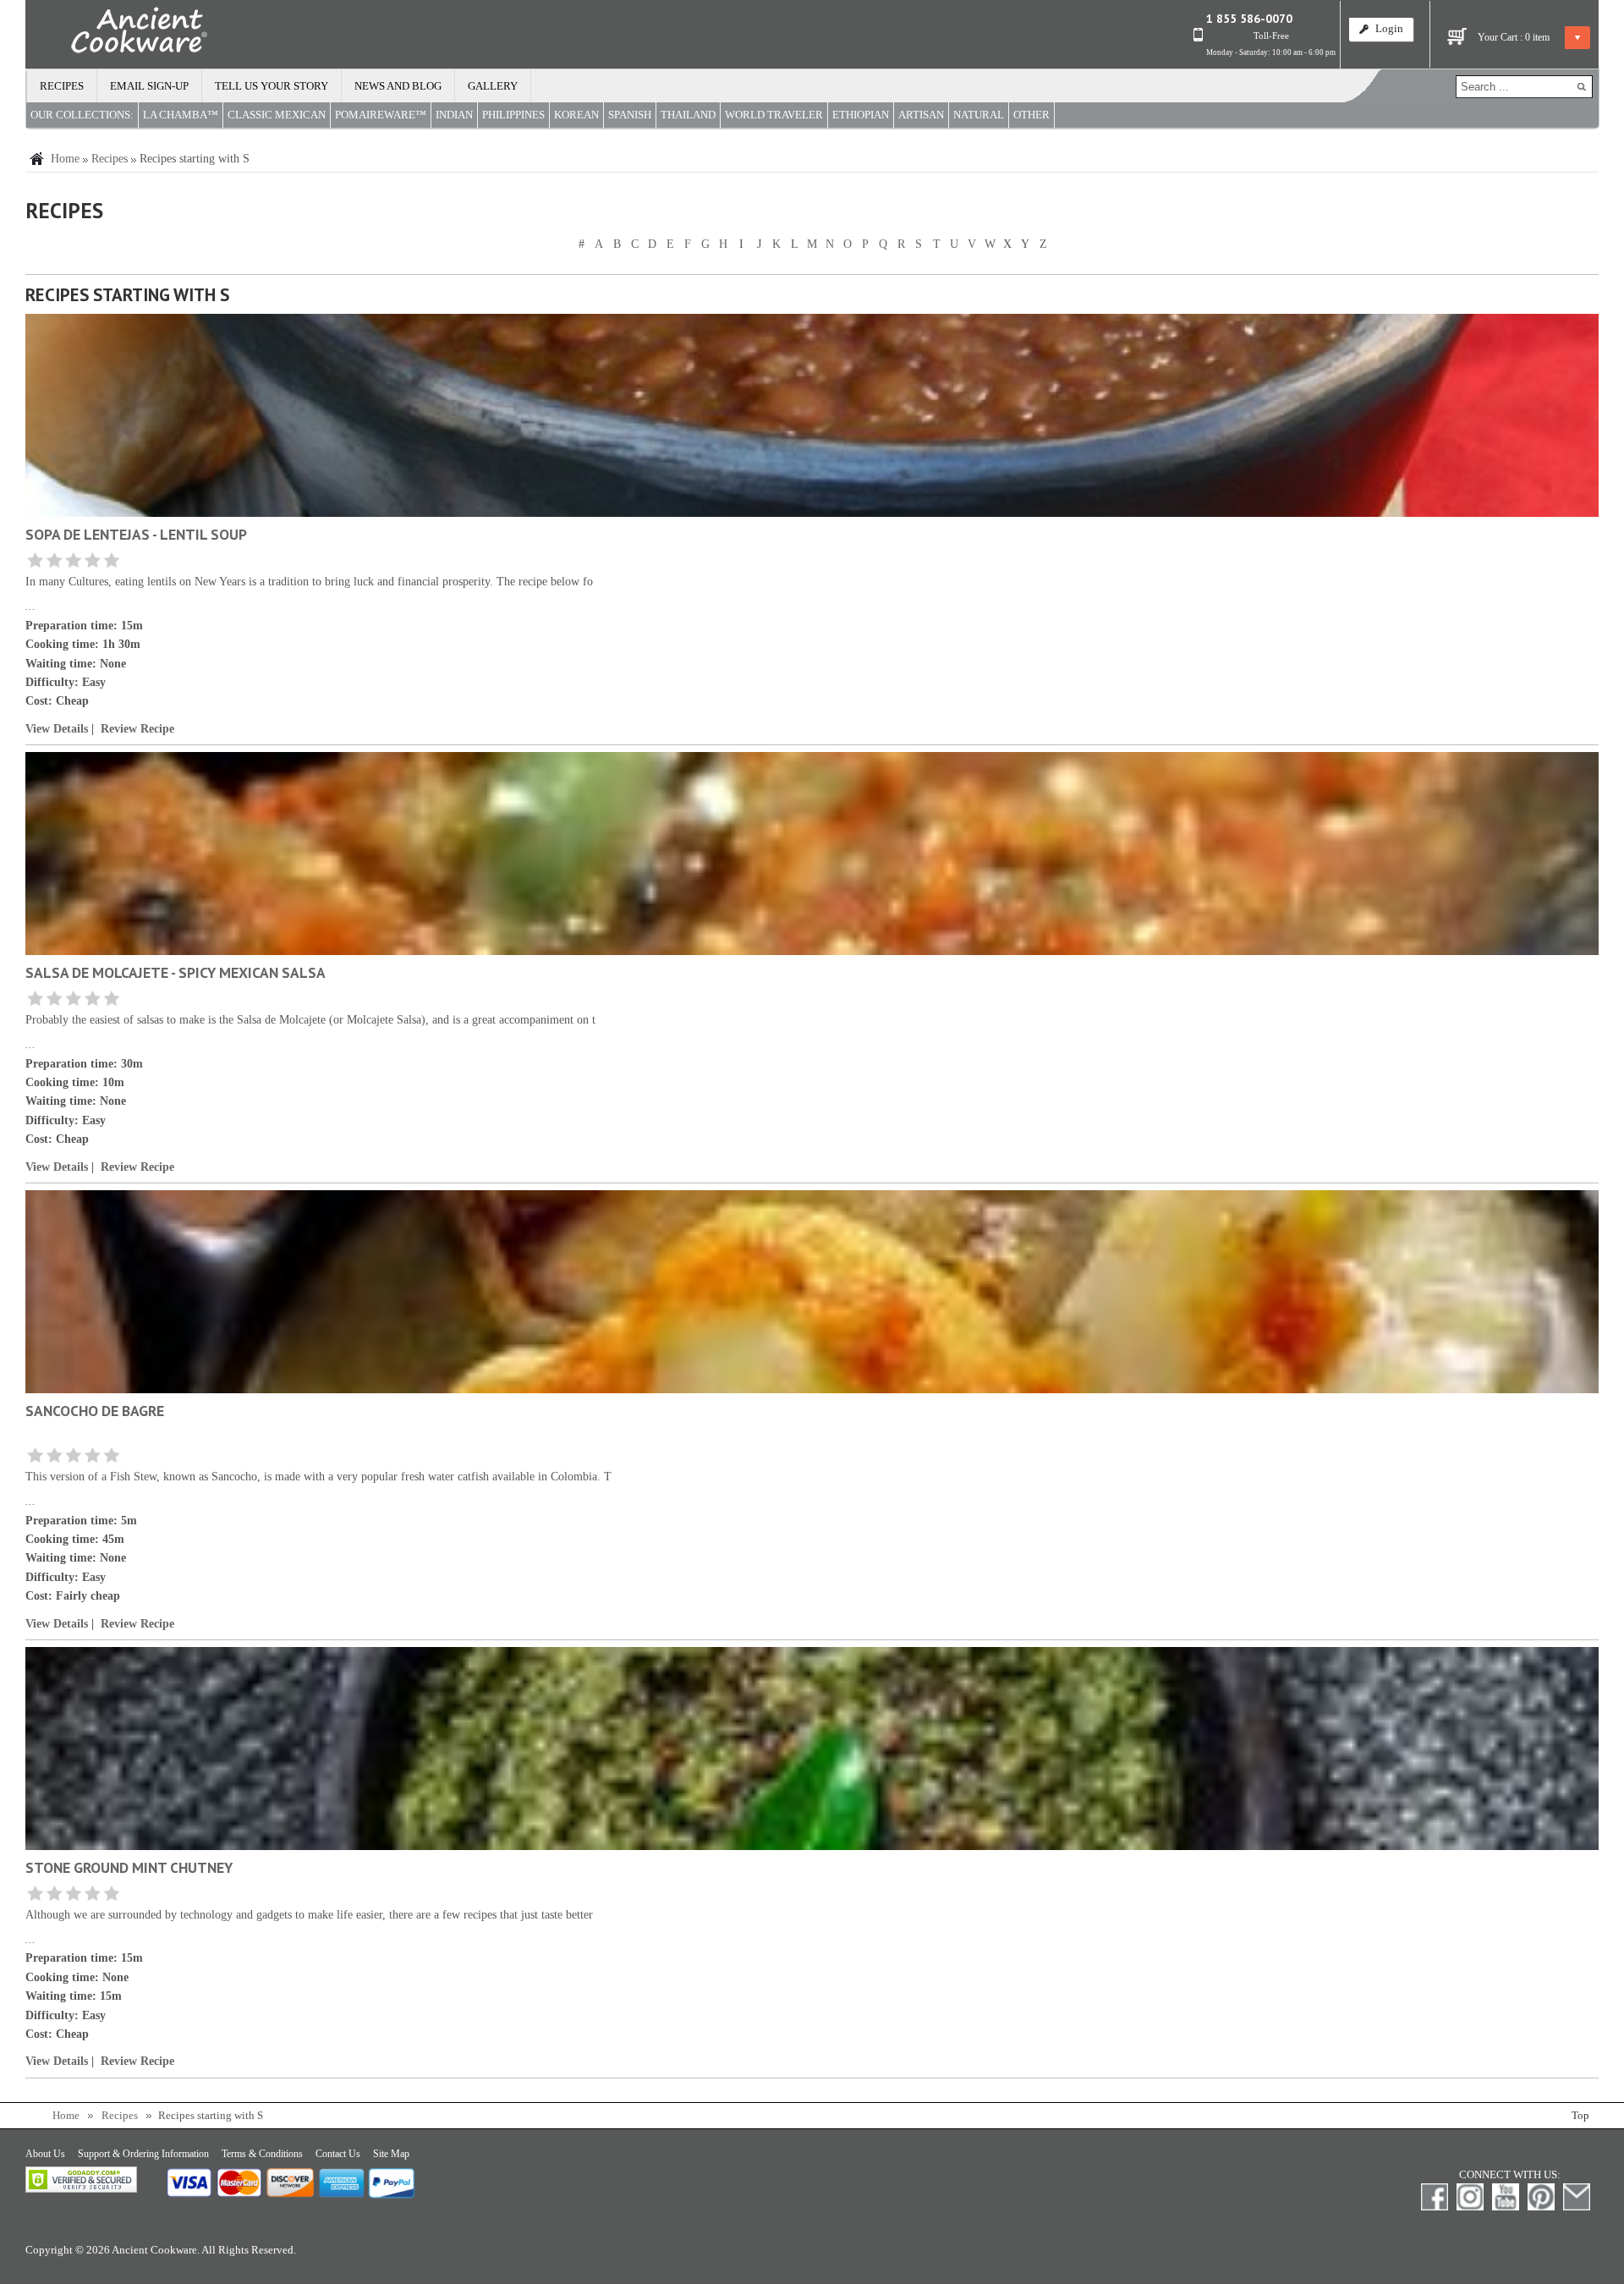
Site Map (391, 2154)
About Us (45, 2154)
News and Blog (398, 86)
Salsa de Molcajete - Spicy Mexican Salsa (176, 972)
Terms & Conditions (262, 2154)
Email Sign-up (149, 86)
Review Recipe (137, 729)
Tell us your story (272, 86)
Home (65, 159)
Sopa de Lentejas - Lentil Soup (136, 534)
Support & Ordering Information (143, 2154)
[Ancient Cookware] (117, 34)
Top (1580, 2116)
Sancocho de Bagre (95, 1411)
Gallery (493, 86)
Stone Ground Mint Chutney (129, 1867)
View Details (57, 729)
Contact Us (338, 2154)
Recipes (62, 86)
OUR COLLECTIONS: (82, 115)
